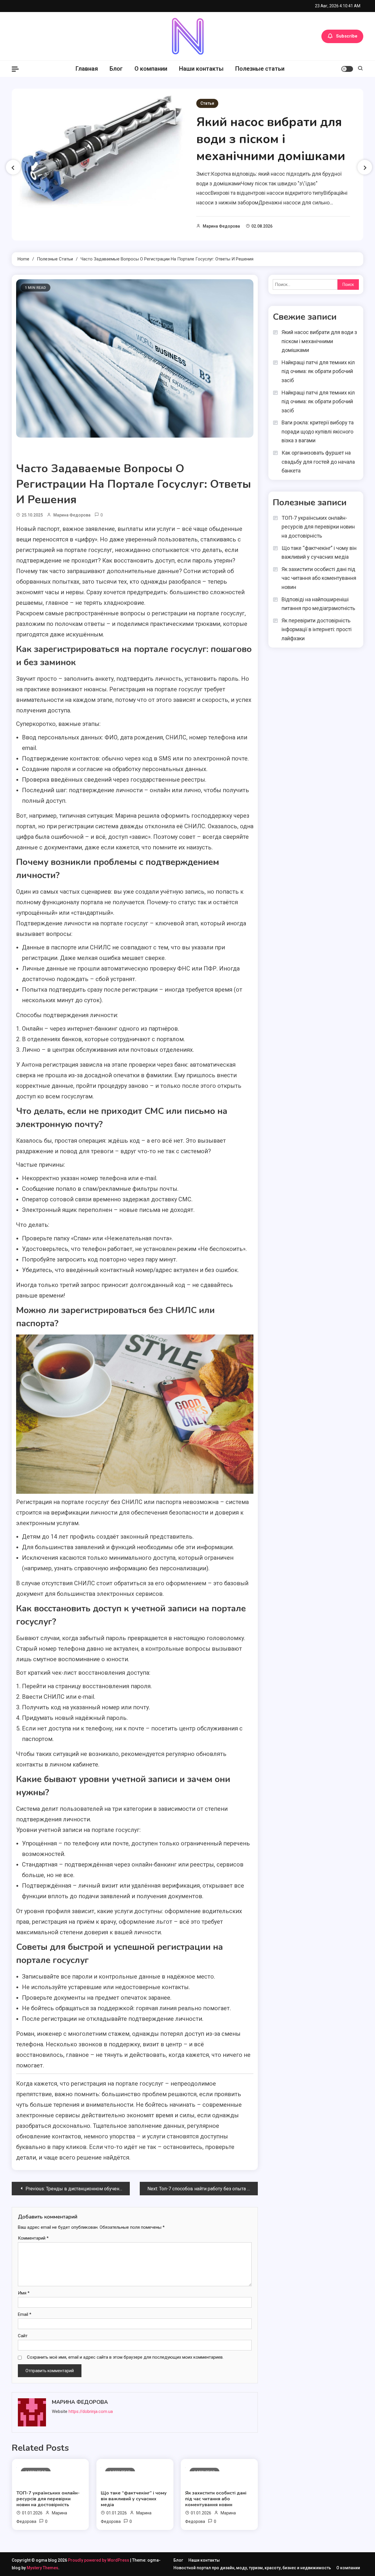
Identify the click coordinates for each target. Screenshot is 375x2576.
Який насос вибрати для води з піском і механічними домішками (271, 139)
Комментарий (33, 2238)
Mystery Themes (42, 2568)
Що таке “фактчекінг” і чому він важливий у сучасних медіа (134, 2499)
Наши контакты (201, 69)
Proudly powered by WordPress (99, 2560)
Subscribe (347, 36)
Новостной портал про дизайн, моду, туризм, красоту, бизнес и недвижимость (252, 2568)
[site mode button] (347, 69)
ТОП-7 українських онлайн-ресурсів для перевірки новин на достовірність (48, 2499)
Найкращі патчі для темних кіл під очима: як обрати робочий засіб (318, 371)
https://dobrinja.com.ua (91, 2411)
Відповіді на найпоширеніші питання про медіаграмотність (318, 604)
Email (25, 2314)
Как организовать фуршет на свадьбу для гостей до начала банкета (318, 462)
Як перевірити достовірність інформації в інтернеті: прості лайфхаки (317, 629)
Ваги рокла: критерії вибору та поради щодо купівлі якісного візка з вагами (318, 431)
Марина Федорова (221, 226)
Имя (24, 2293)
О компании (151, 69)
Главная (87, 69)
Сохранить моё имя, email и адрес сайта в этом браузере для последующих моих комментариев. (125, 2357)
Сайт (23, 2336)
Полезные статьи (260, 69)
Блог (116, 69)
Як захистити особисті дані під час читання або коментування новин (216, 2499)
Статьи (207, 103)
